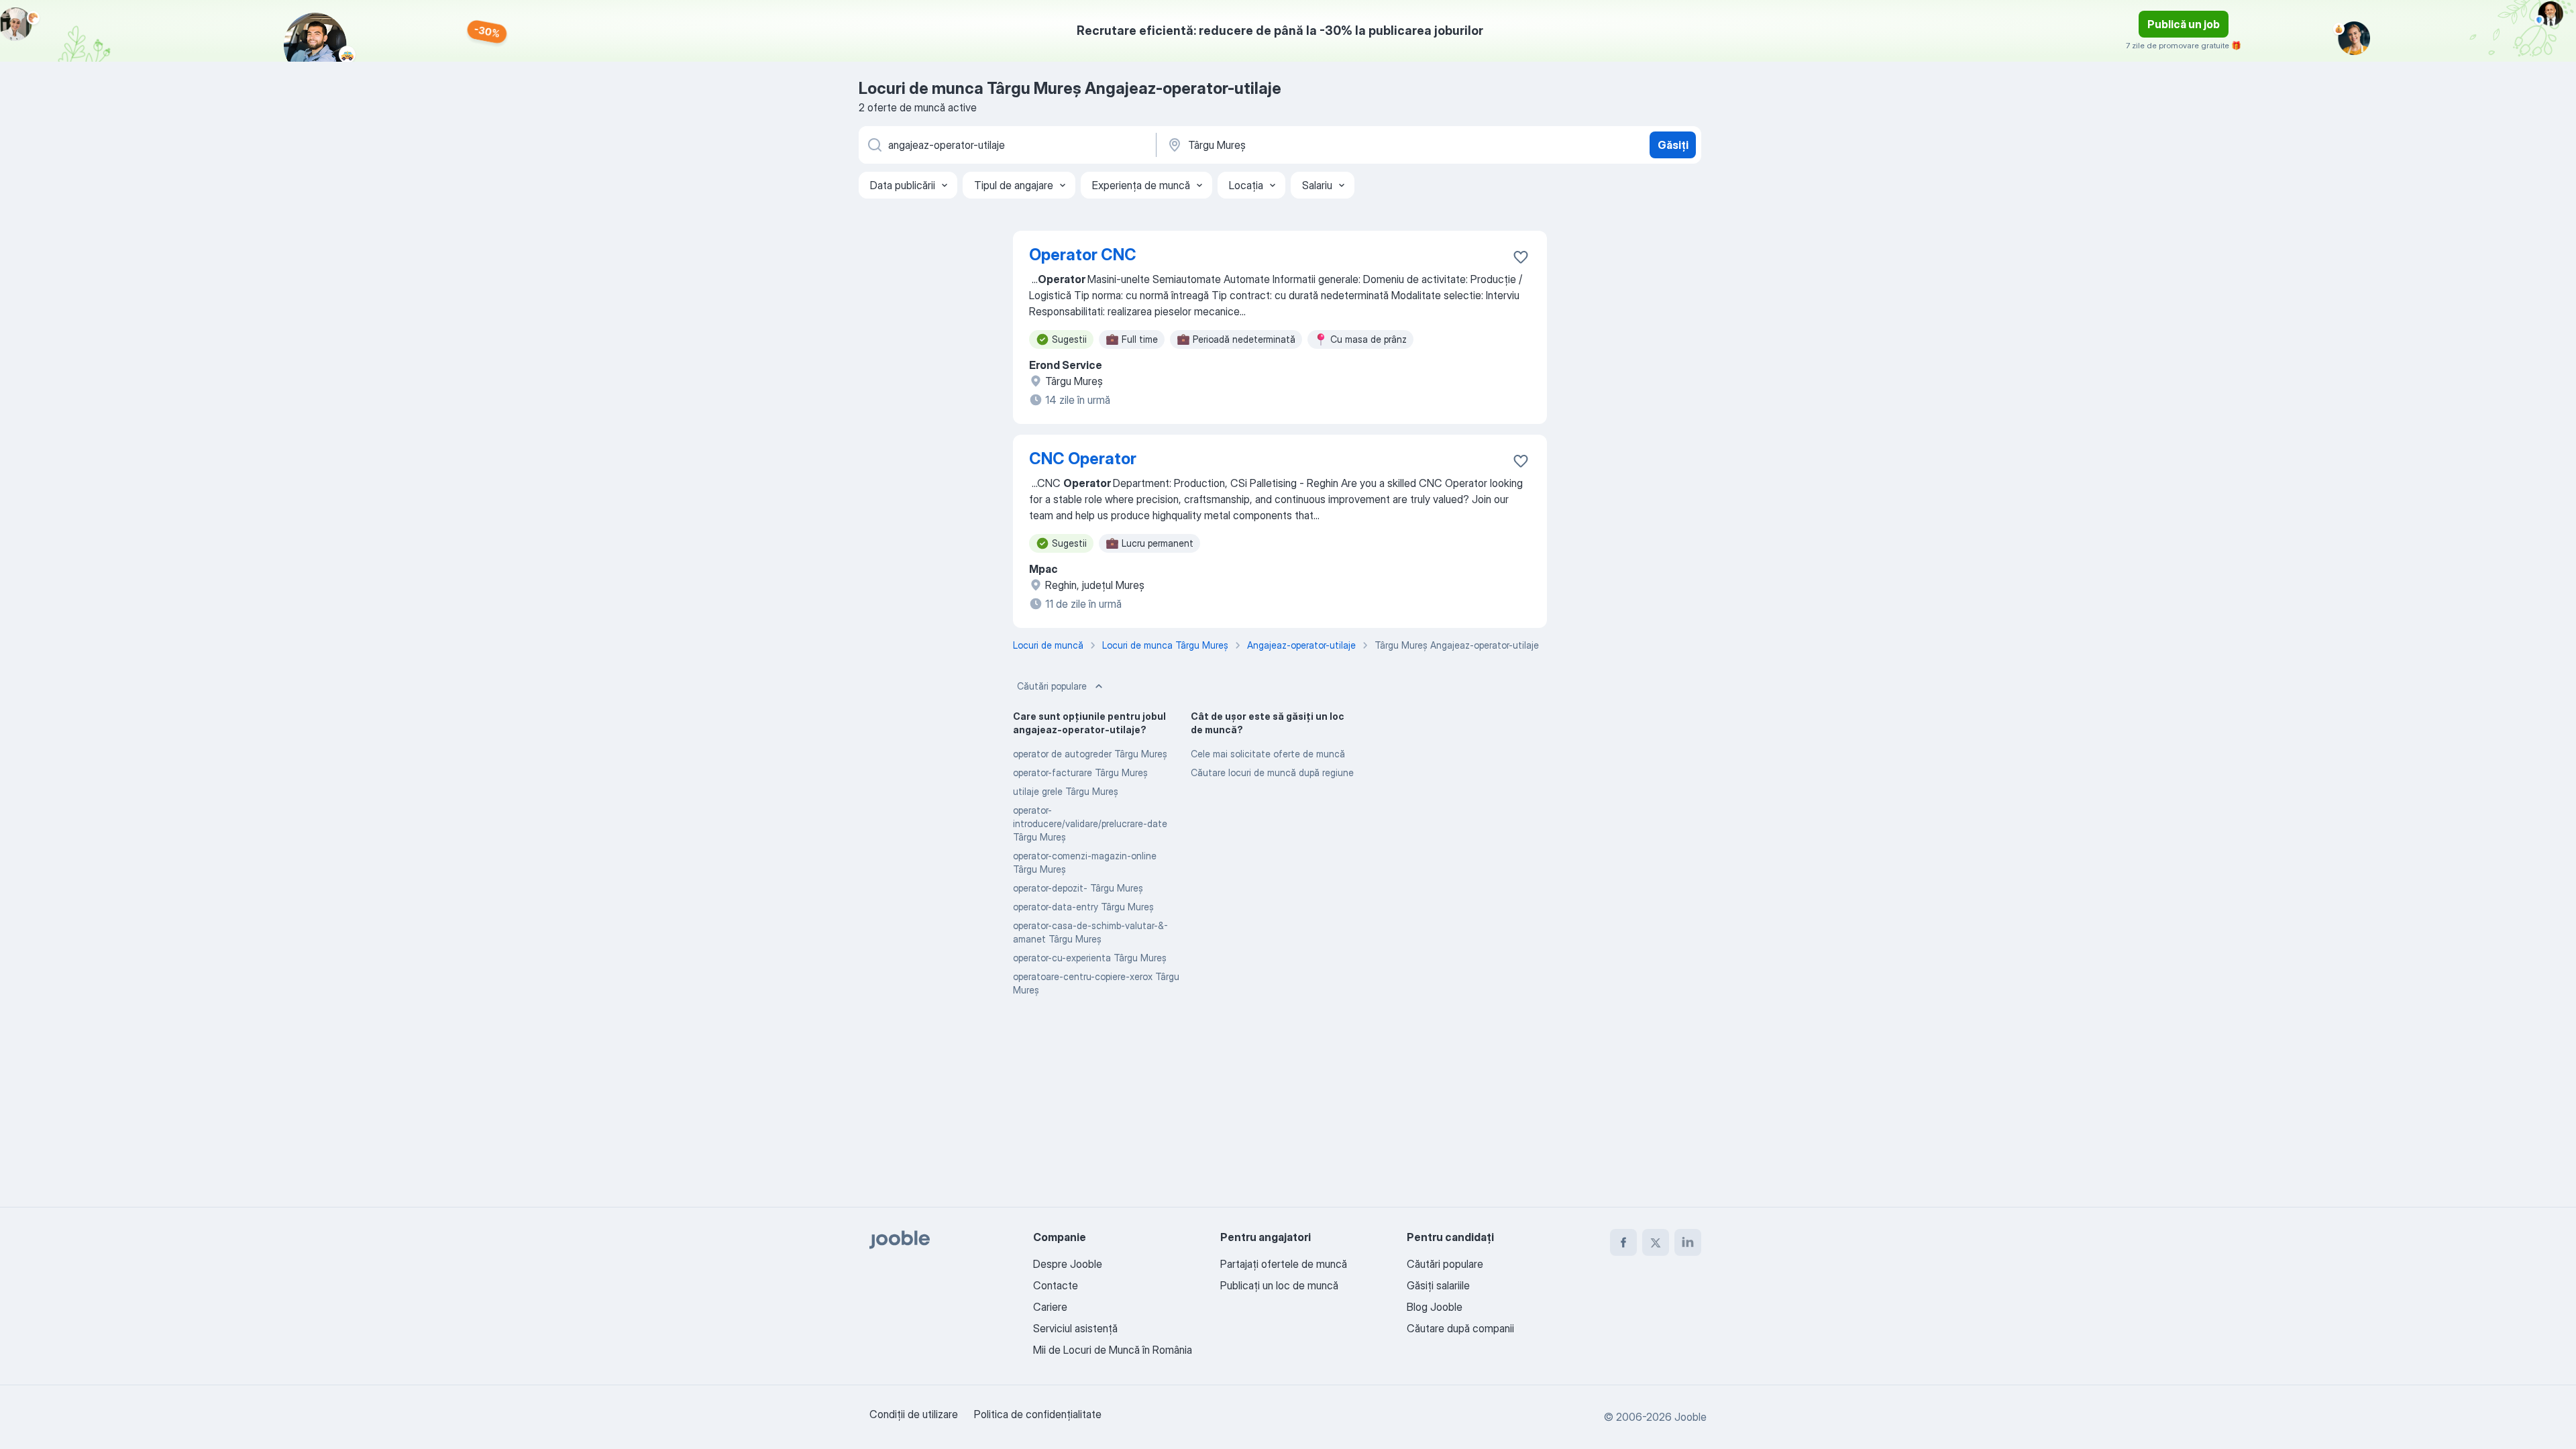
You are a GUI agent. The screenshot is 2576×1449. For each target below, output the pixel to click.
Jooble (1690, 1417)
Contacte (1056, 1285)
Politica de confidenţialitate (1038, 1414)
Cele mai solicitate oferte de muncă (1268, 754)
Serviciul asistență (1075, 1328)
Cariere (1050, 1307)
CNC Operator (1083, 459)
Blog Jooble (1435, 1307)
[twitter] (1656, 1242)
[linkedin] (1688, 1242)
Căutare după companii (1460, 1328)
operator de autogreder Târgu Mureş (1090, 754)
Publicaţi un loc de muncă (1279, 1285)
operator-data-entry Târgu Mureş (1083, 907)
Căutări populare (1052, 686)
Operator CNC (1083, 255)
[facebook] (1623, 1242)
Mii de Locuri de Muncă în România (1113, 1350)
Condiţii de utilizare (914, 1414)
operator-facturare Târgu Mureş (1080, 772)
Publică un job (2184, 24)
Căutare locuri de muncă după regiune (1272, 772)
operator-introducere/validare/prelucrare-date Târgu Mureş (1090, 823)
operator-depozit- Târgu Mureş (1078, 888)
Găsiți (1673, 145)
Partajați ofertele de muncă (1284, 1264)
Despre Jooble (1068, 1264)
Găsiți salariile (1438, 1285)
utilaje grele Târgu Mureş (1066, 791)
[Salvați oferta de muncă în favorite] (1521, 257)
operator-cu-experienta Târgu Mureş (1090, 958)
